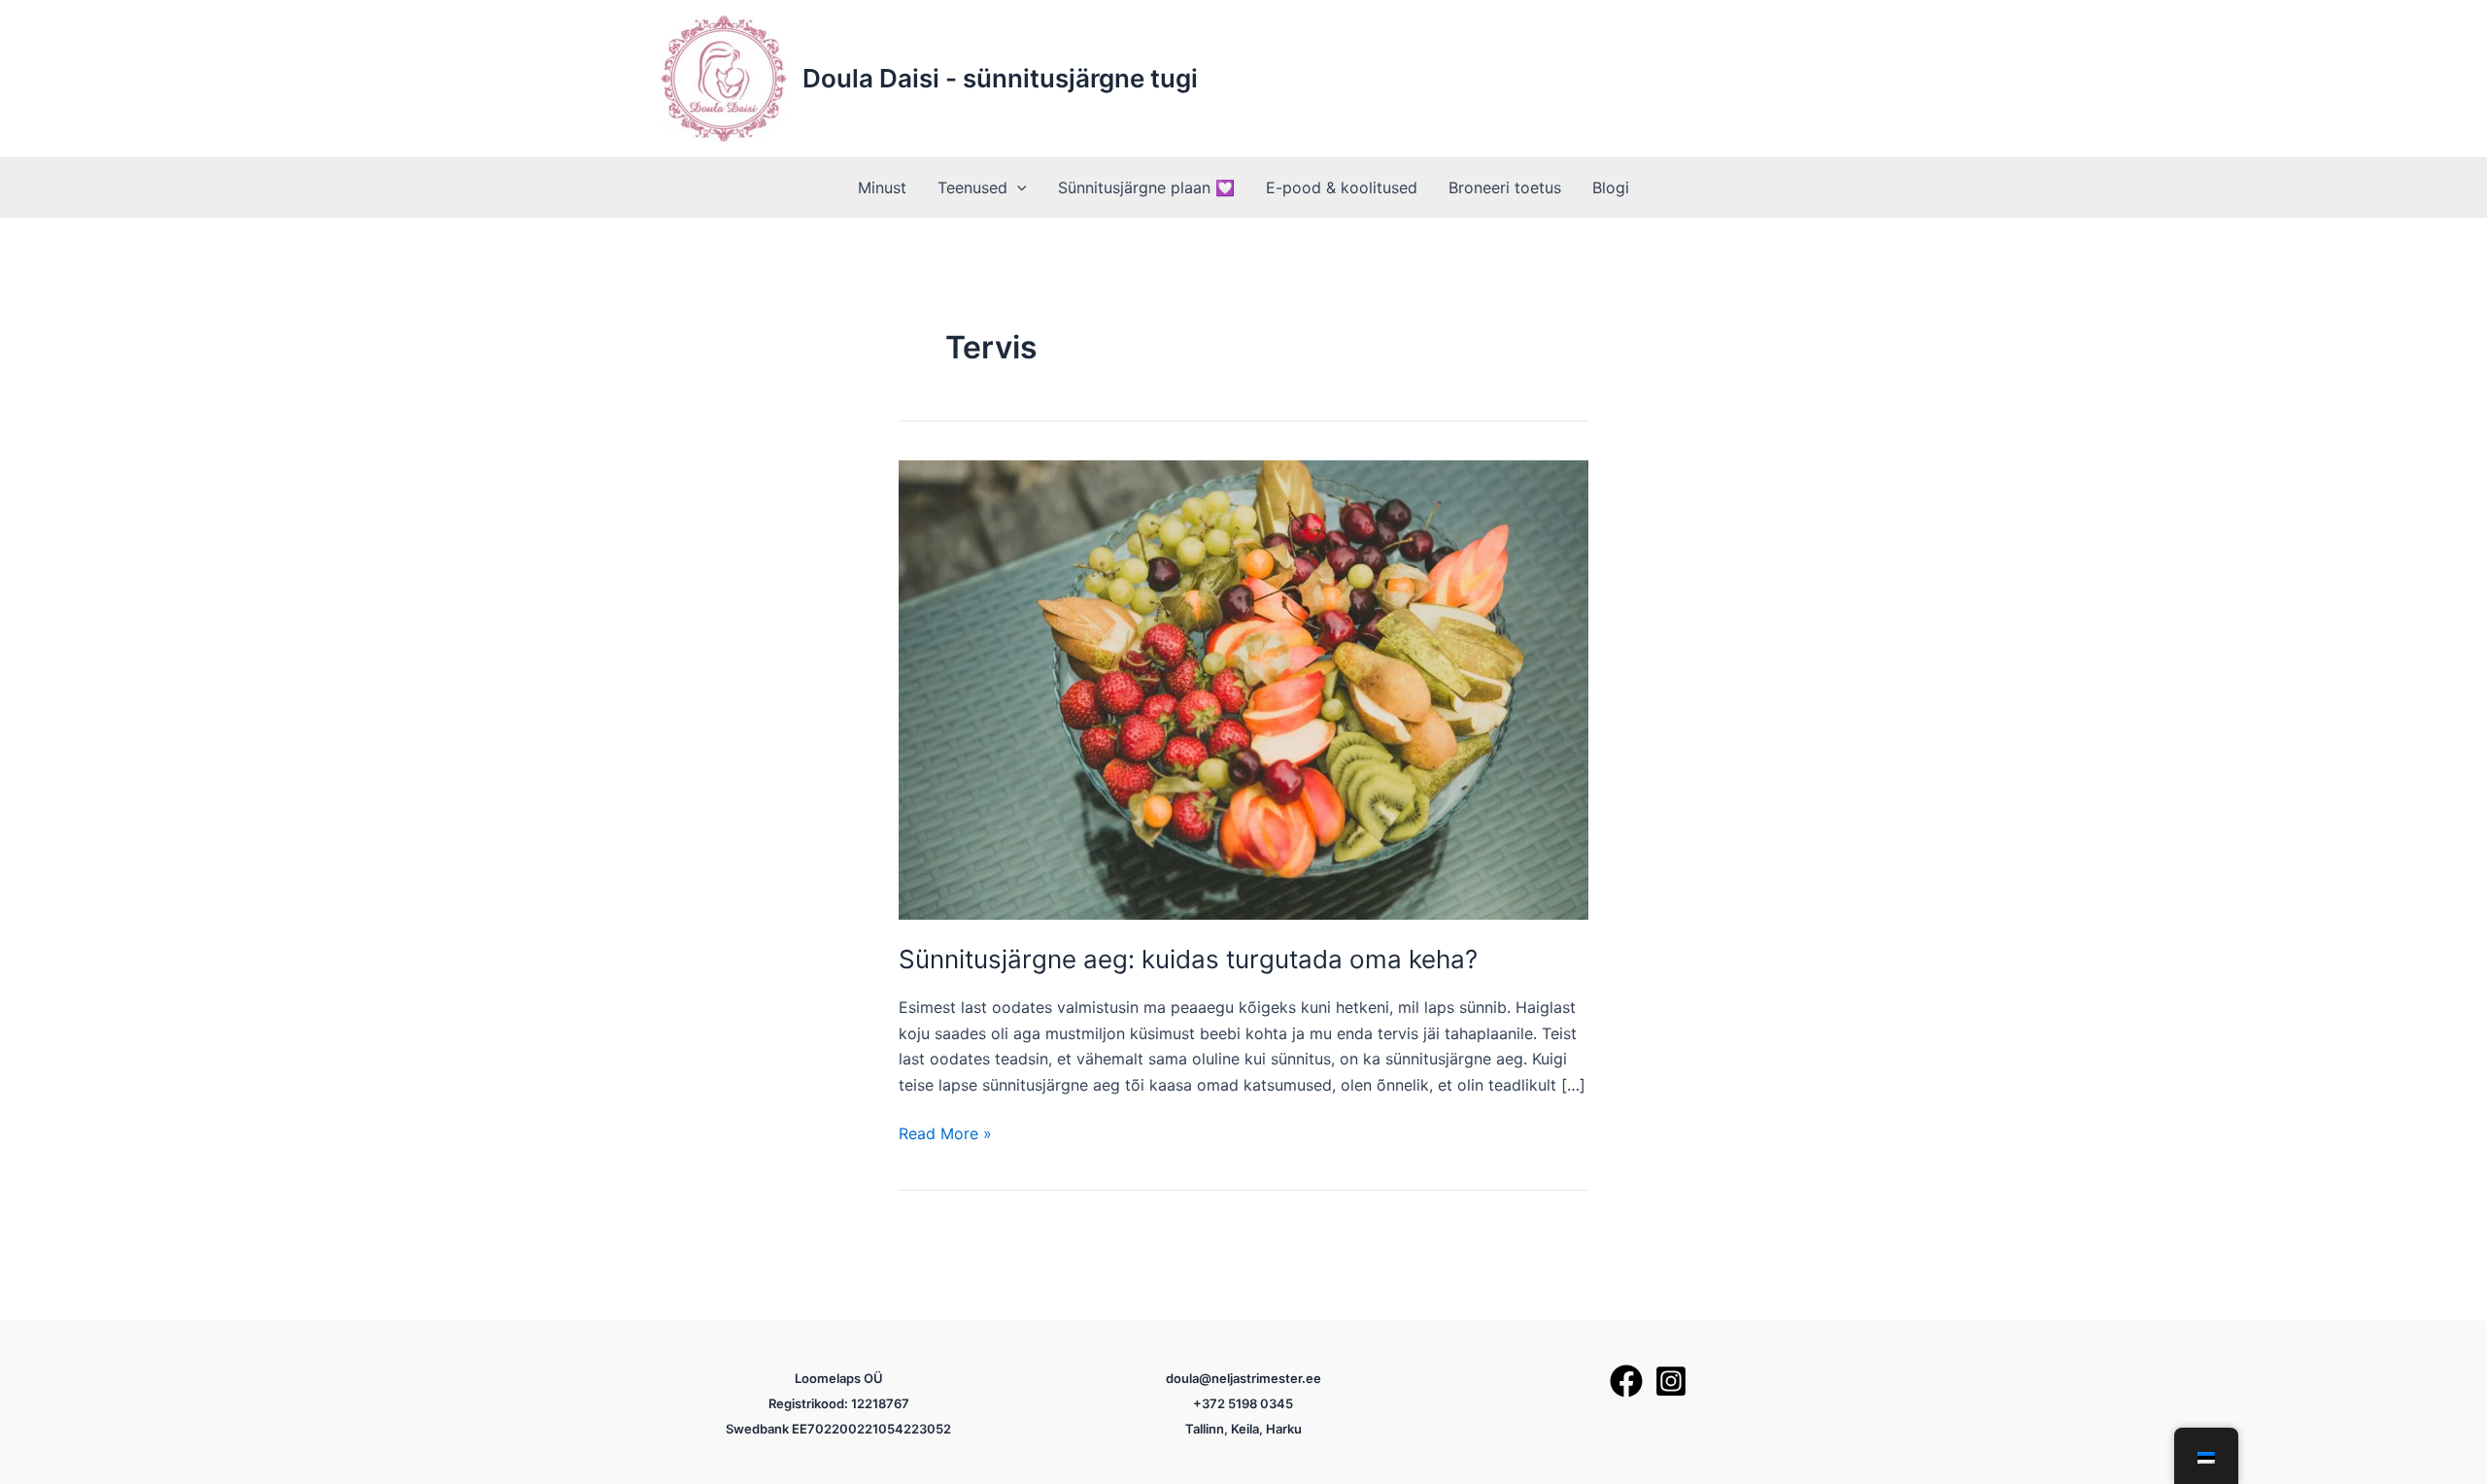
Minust (882, 187)
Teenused (972, 187)
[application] (1017, 187)
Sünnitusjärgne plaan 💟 (1146, 187)
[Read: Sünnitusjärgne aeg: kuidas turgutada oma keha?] (1243, 689)
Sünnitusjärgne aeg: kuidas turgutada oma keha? (1188, 959)
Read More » (945, 1134)
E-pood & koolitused (1342, 187)
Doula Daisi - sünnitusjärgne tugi (1000, 78)
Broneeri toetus (1505, 187)
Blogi (1611, 187)
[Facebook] (1626, 1381)
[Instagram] (1671, 1381)
